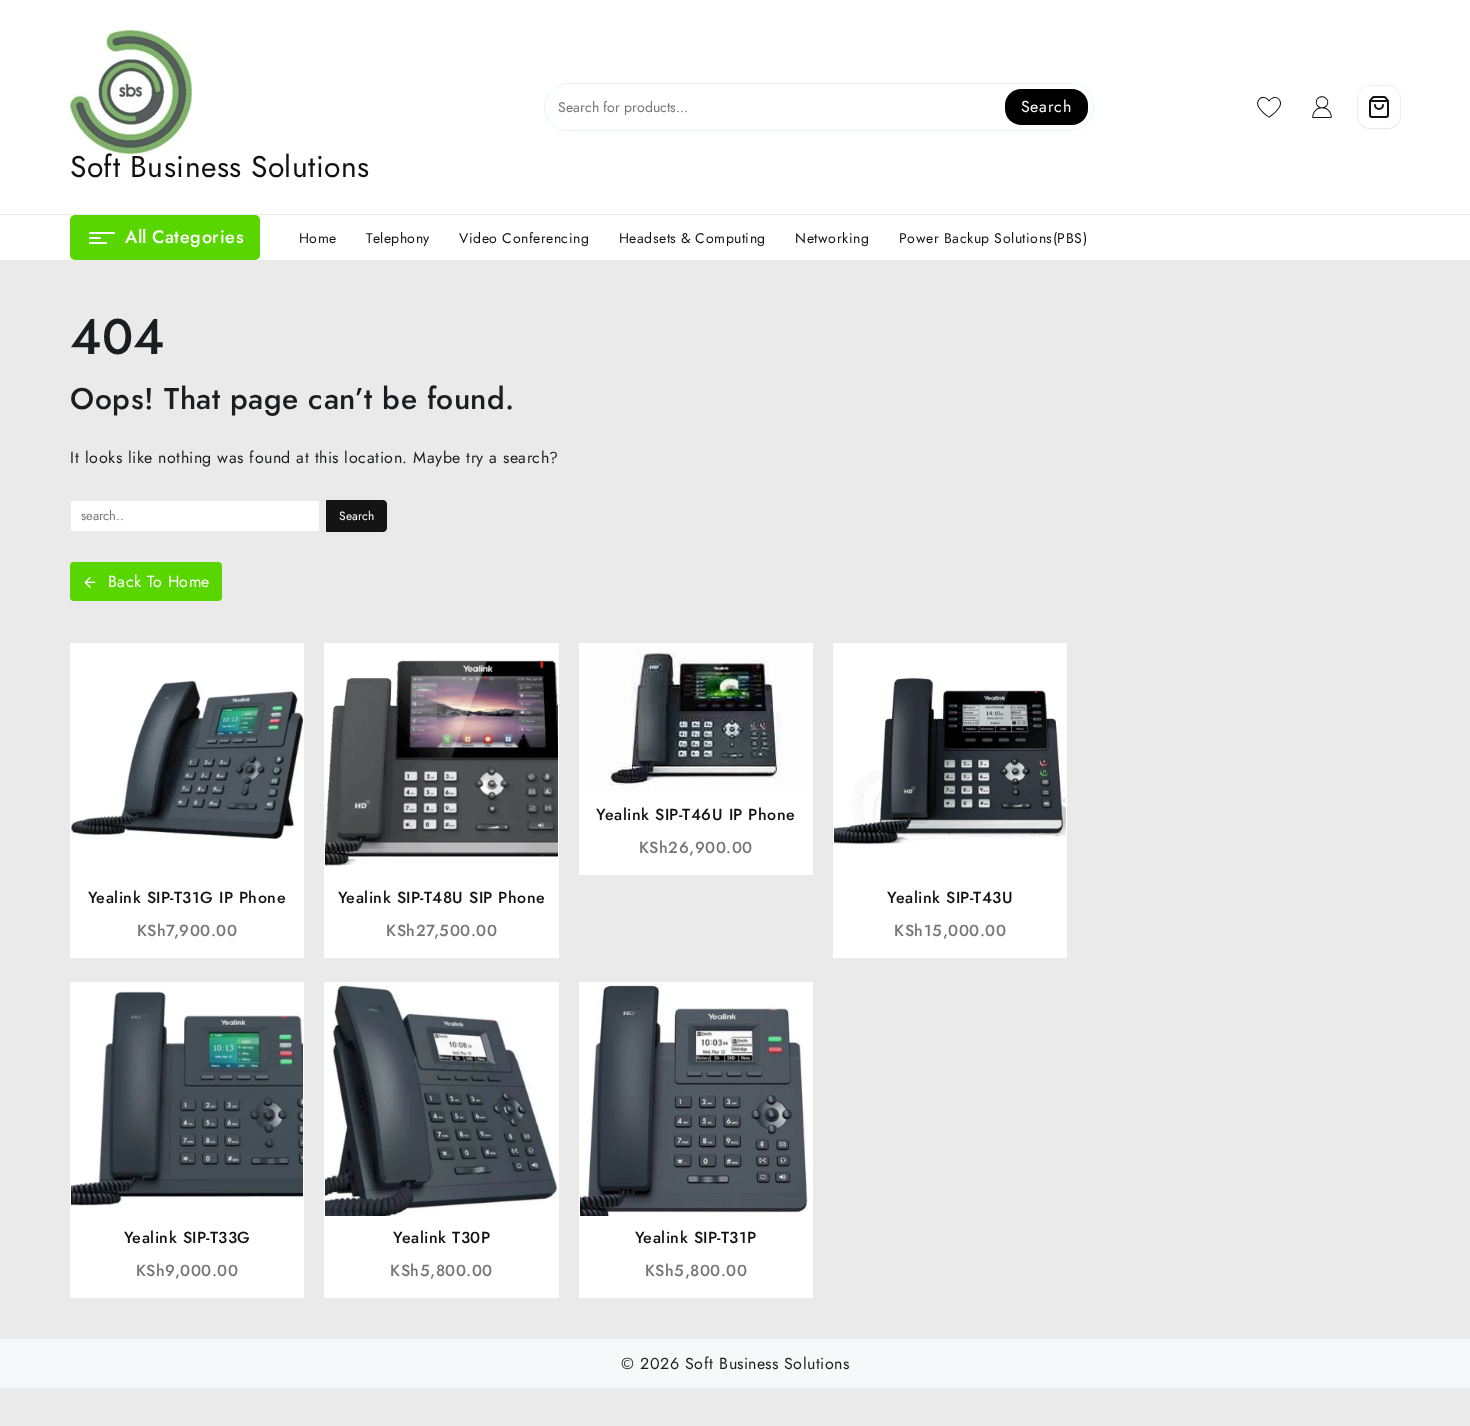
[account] (1322, 107)
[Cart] (1379, 107)
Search (1046, 106)
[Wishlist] (1269, 107)
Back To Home (159, 581)
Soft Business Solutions (220, 166)
